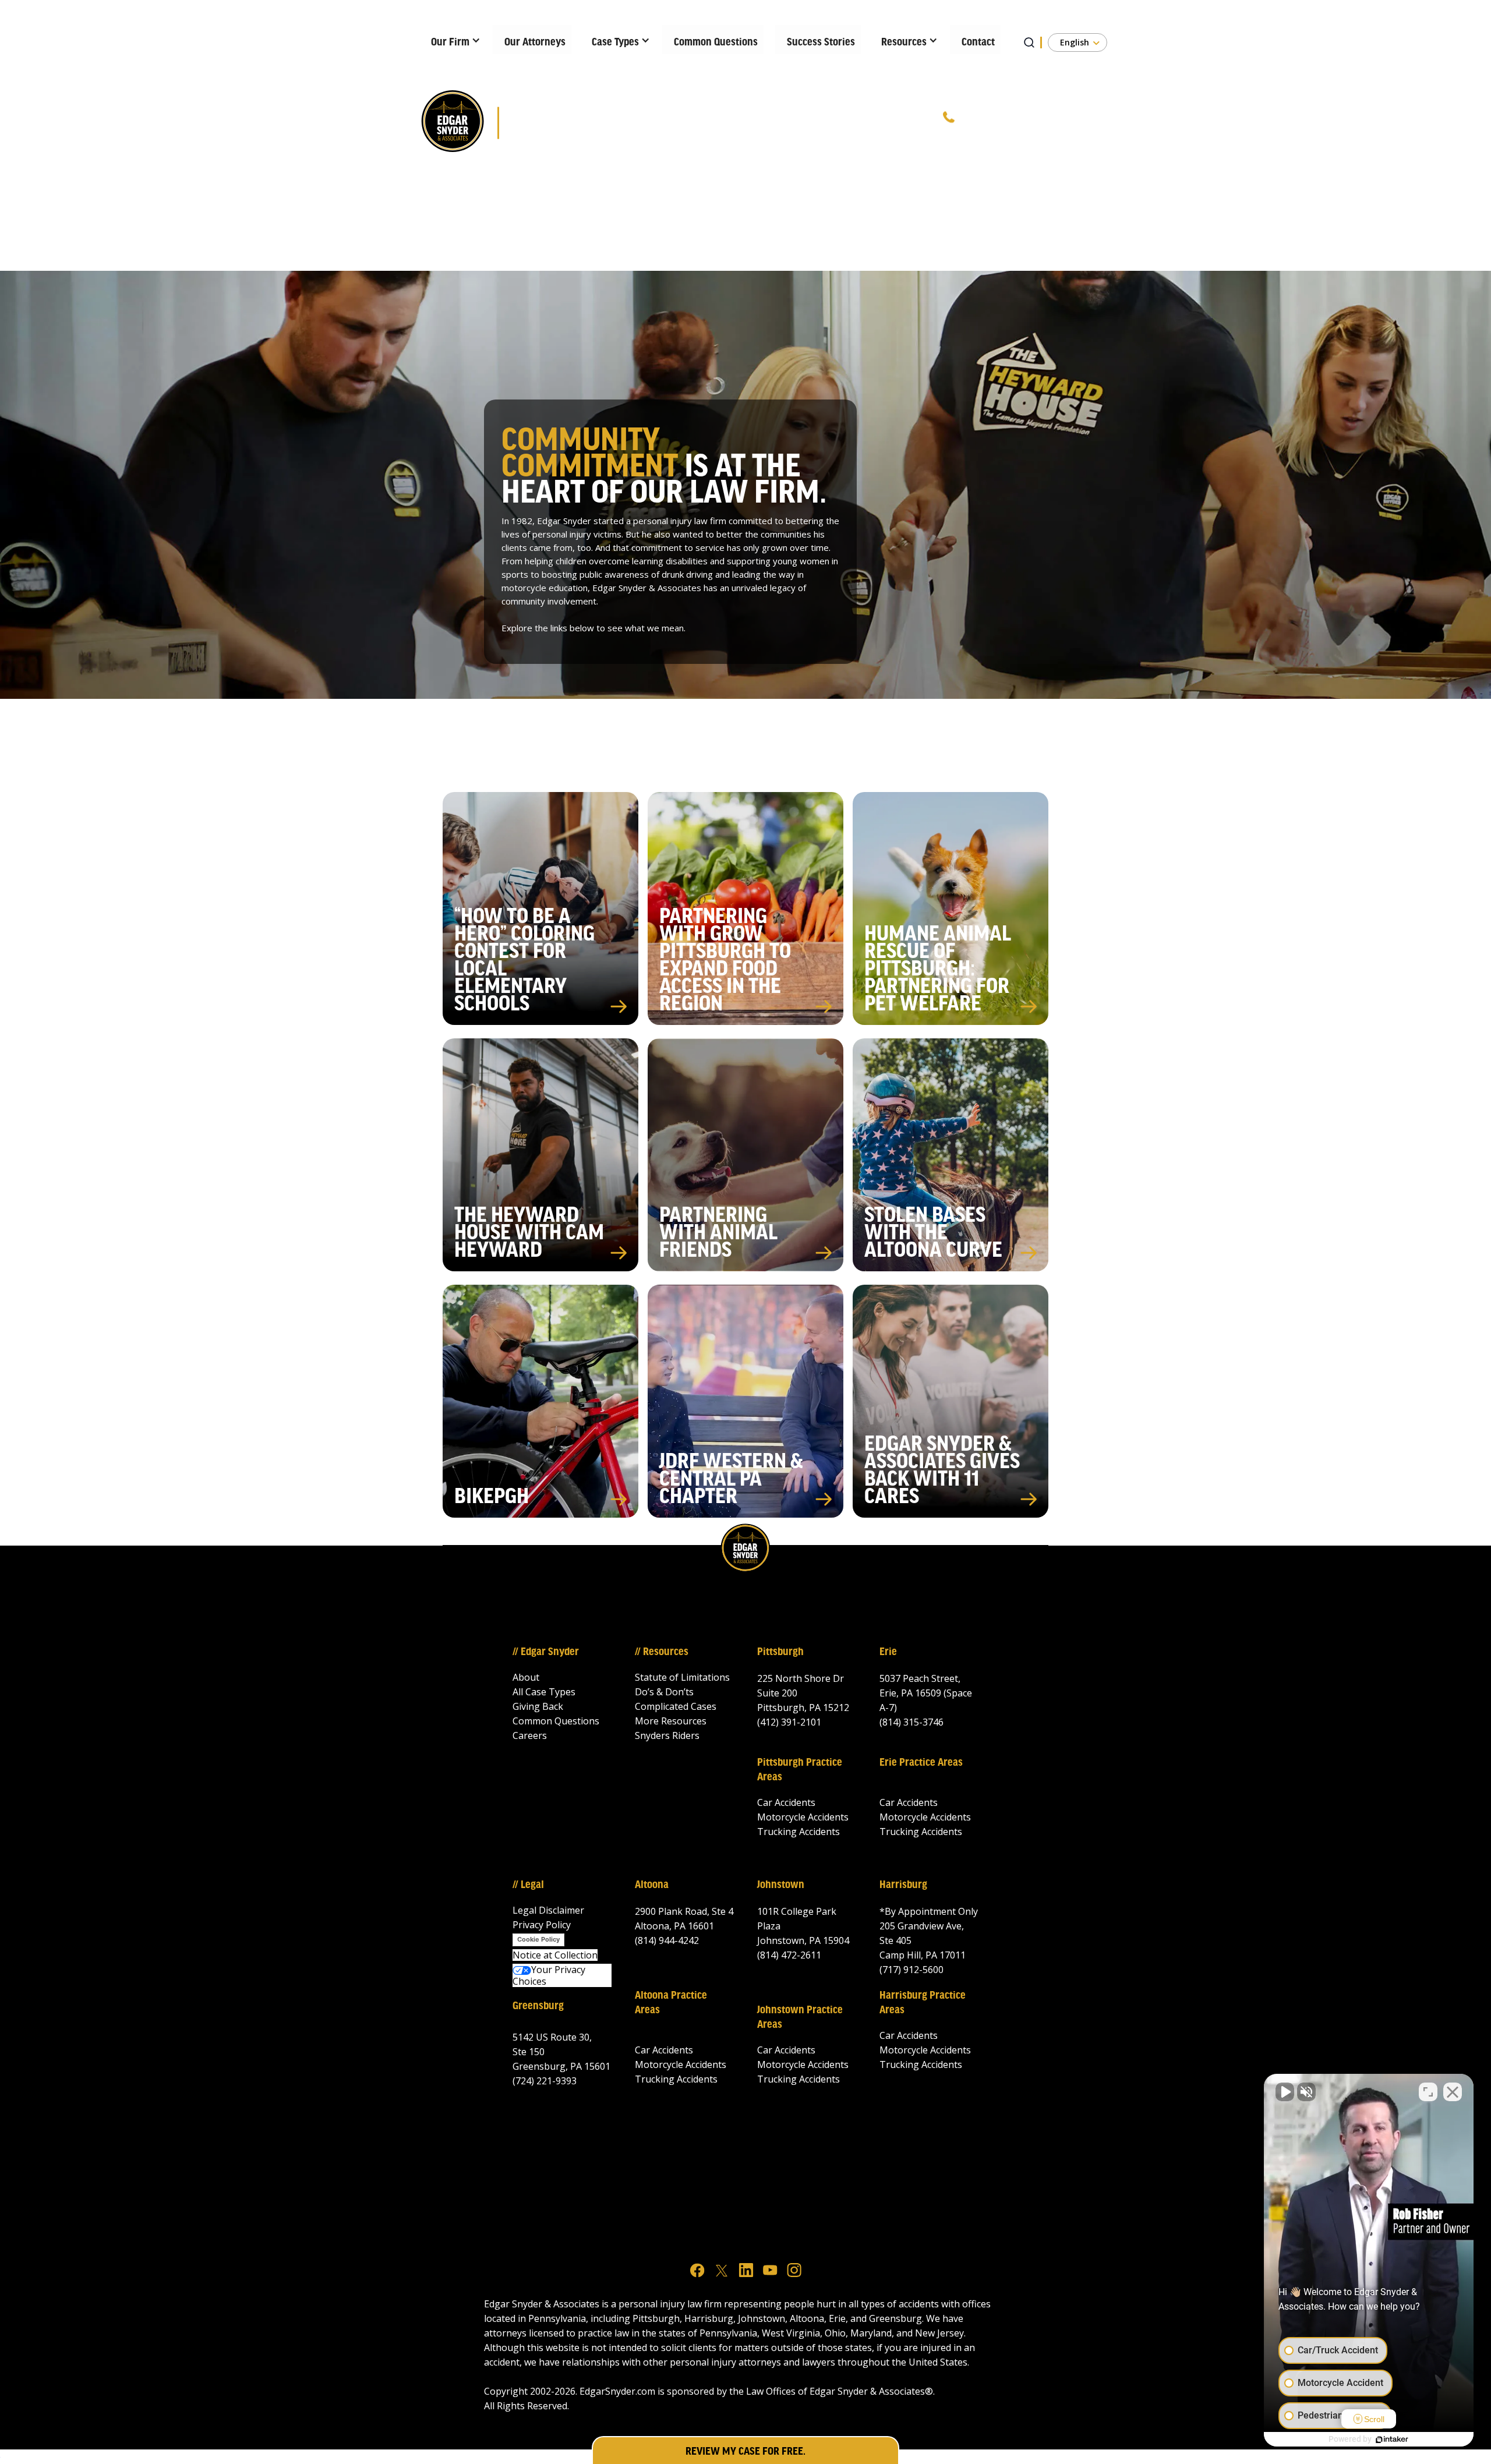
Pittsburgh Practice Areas (800, 1770)
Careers (530, 1735)
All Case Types (544, 1692)
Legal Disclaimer (548, 1910)
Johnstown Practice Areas (800, 2018)
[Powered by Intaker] (1392, 2440)
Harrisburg (903, 1885)
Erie (888, 1652)
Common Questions (716, 43)
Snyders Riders (667, 1735)
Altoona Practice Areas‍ (671, 2003)
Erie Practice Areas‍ (921, 1763)
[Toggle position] (1428, 2092)
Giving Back (538, 1706)
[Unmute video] (1285, 2092)
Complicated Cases (676, 1706)
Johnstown (781, 1885)
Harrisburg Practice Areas (923, 2003)
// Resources (662, 1652)
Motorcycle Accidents (803, 1817)
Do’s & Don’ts (664, 1692)
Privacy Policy (542, 1925)
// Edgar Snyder (546, 1652)
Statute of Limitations (682, 1677)
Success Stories (821, 43)
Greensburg (538, 2006)
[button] (452, 40)
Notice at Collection (555, 1955)
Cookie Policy (538, 1939)
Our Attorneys (535, 43)
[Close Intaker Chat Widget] (1453, 2092)
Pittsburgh (780, 1652)
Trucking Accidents (799, 1832)
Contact (978, 43)
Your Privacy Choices (549, 1975)
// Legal (528, 1885)
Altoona (652, 1885)
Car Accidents (786, 1802)
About (526, 1677)
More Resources (671, 1721)
